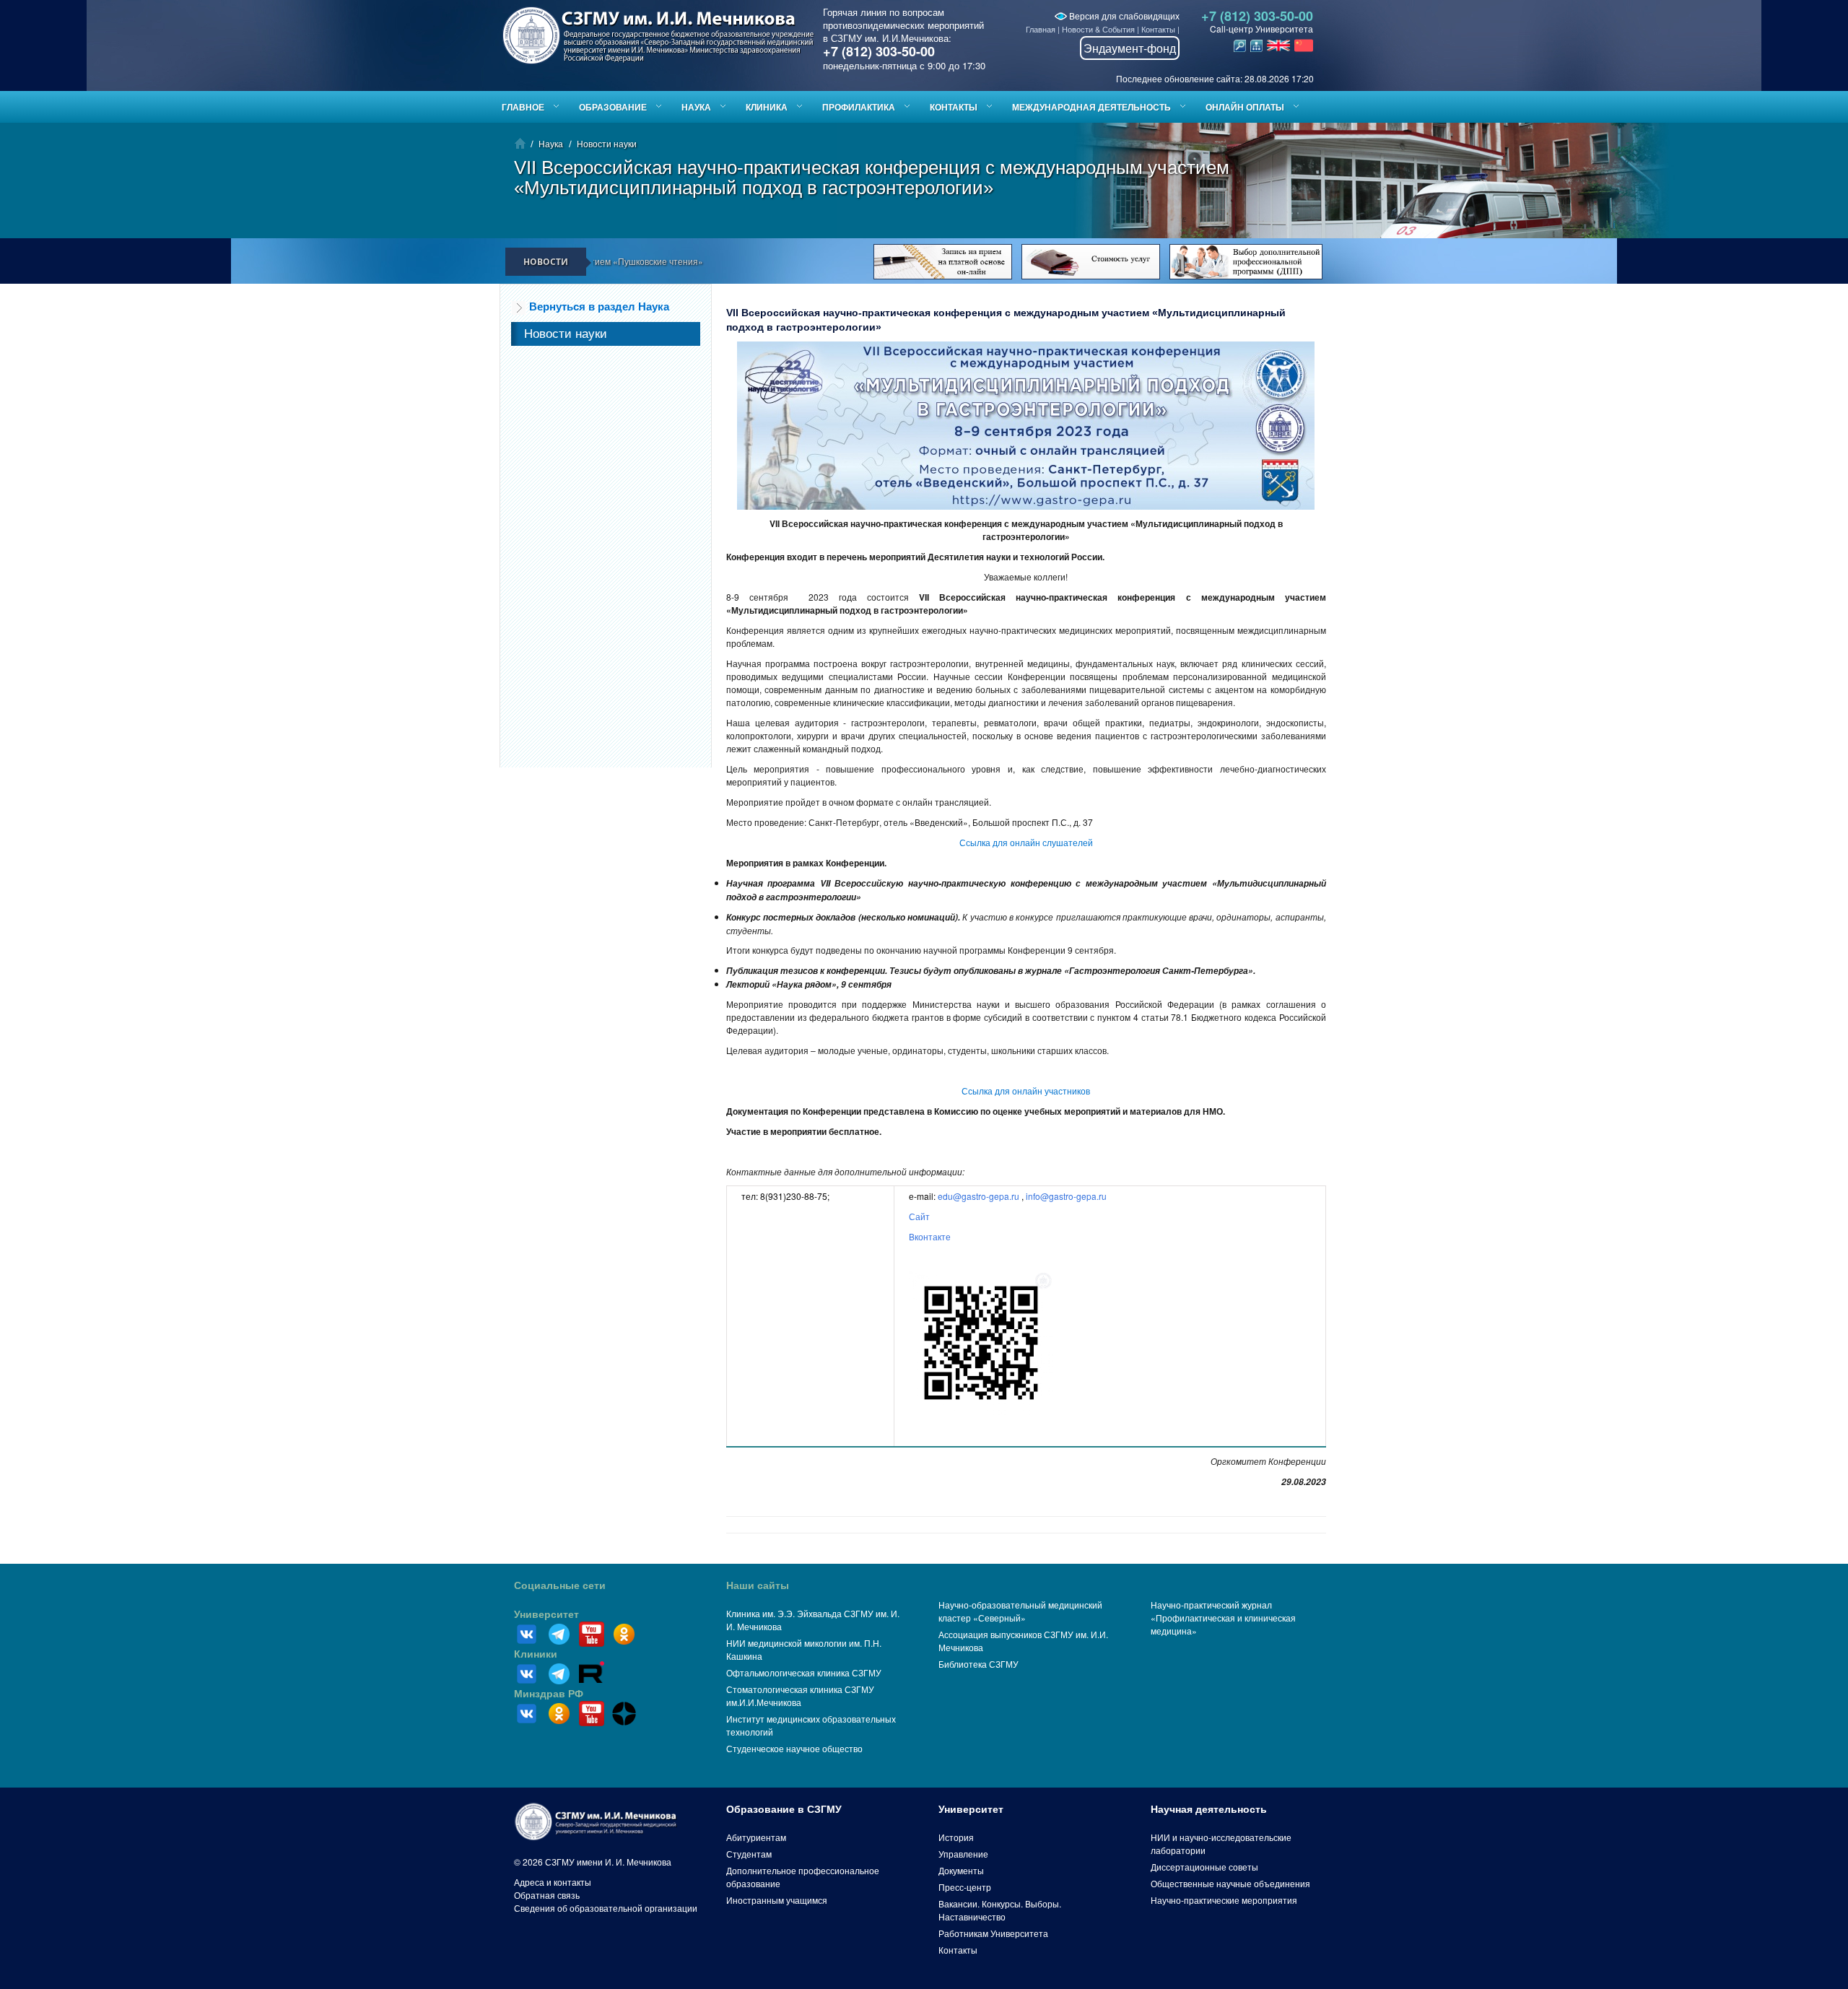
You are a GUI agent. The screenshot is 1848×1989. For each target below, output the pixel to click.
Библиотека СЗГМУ (979, 1664)
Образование (613, 107)
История (956, 1837)
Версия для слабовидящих (1123, 16)
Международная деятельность (1091, 107)
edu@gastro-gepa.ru (979, 1196)
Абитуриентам (756, 1837)
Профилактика (859, 107)
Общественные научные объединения (1230, 1883)
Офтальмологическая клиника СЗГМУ (804, 1672)
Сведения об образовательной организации (606, 1908)
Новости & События (1098, 29)
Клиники (536, 1654)
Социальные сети (560, 1585)
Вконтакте (930, 1236)
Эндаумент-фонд (1130, 48)
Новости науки (607, 143)
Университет (546, 1614)
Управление (963, 1854)
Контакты (1158, 29)
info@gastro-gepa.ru (1066, 1196)
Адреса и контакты (553, 1882)
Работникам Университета (993, 1933)
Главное (523, 107)
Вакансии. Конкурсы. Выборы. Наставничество (1000, 1910)
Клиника (767, 107)
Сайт (919, 1216)
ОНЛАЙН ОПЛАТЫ (1245, 107)
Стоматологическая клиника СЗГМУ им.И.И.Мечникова (800, 1696)
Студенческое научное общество (794, 1748)
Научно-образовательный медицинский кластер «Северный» (1020, 1611)
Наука (696, 107)
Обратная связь (547, 1895)
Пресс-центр (965, 1887)
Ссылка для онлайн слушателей (1026, 842)
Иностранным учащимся (777, 1900)
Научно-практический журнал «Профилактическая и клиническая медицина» (1223, 1618)
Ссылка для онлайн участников (1026, 1091)
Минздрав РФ (549, 1694)
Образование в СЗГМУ (784, 1809)
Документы (961, 1870)
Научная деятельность (1209, 1809)
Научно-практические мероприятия (1224, 1900)
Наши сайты (758, 1585)
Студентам (749, 1854)
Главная (1041, 29)
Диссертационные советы (1204, 1867)
